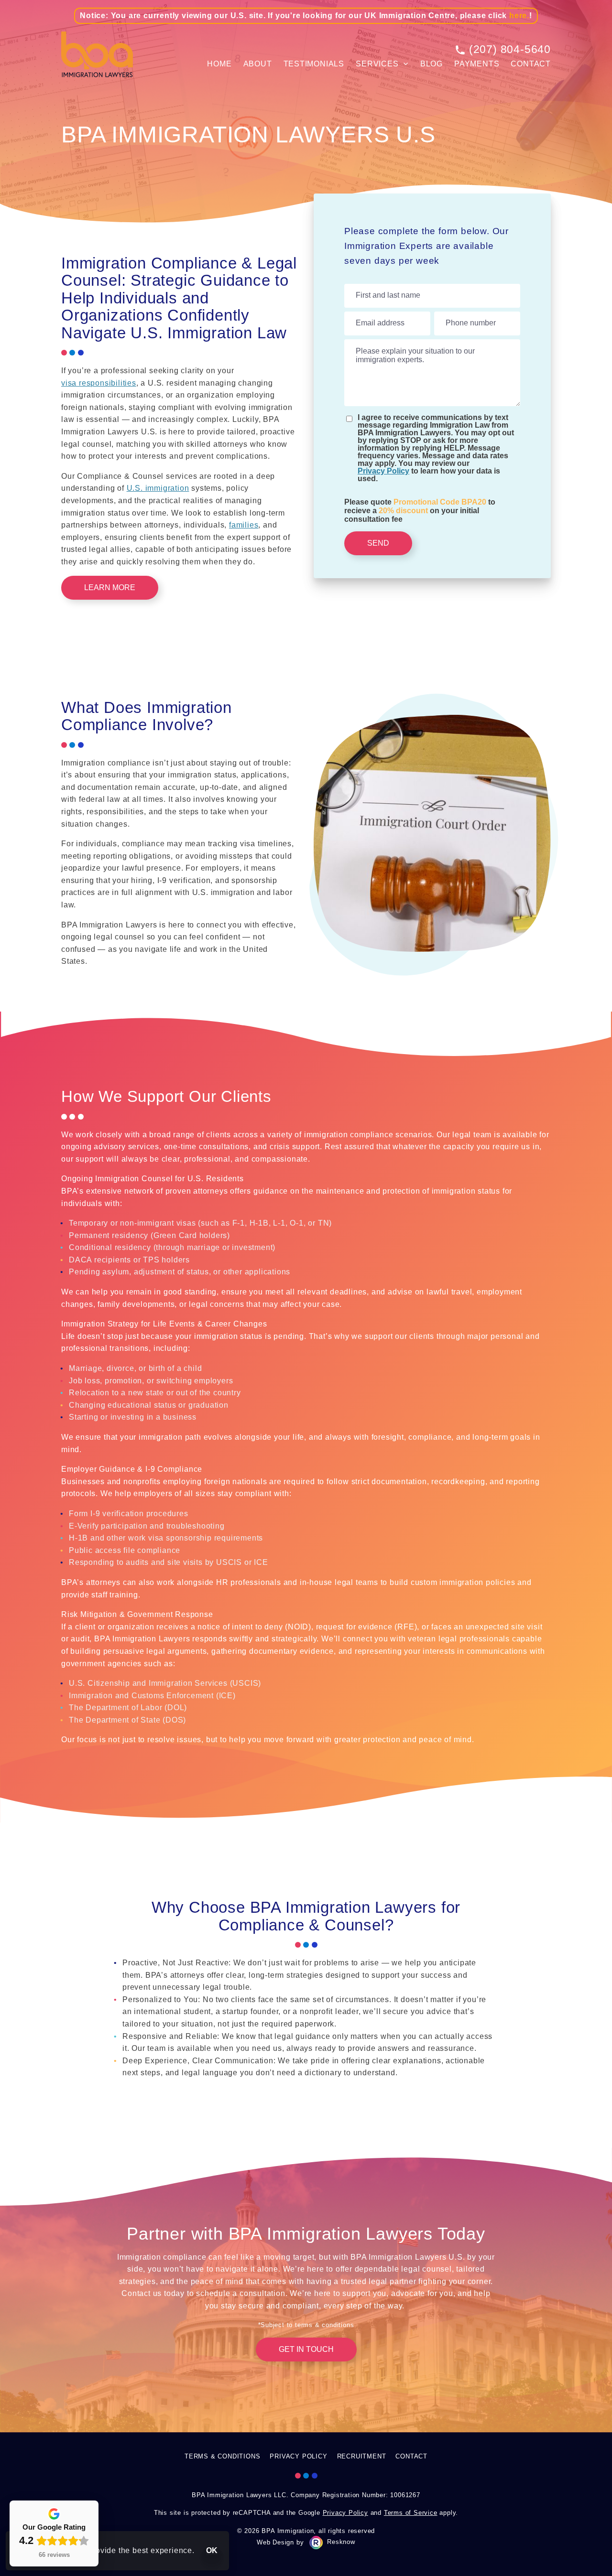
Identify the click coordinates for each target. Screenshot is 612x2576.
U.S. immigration (158, 488)
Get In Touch (306, 2349)
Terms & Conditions (222, 2456)
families (244, 525)
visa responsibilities (99, 383)
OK (212, 2550)
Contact (531, 64)
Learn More (110, 587)
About (258, 64)
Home (219, 64)
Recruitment (362, 2456)
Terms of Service (411, 2513)
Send (378, 543)
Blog (432, 64)
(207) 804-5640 (510, 49)
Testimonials (314, 64)
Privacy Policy (383, 471)
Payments (477, 64)
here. (519, 16)
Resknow (341, 2542)
